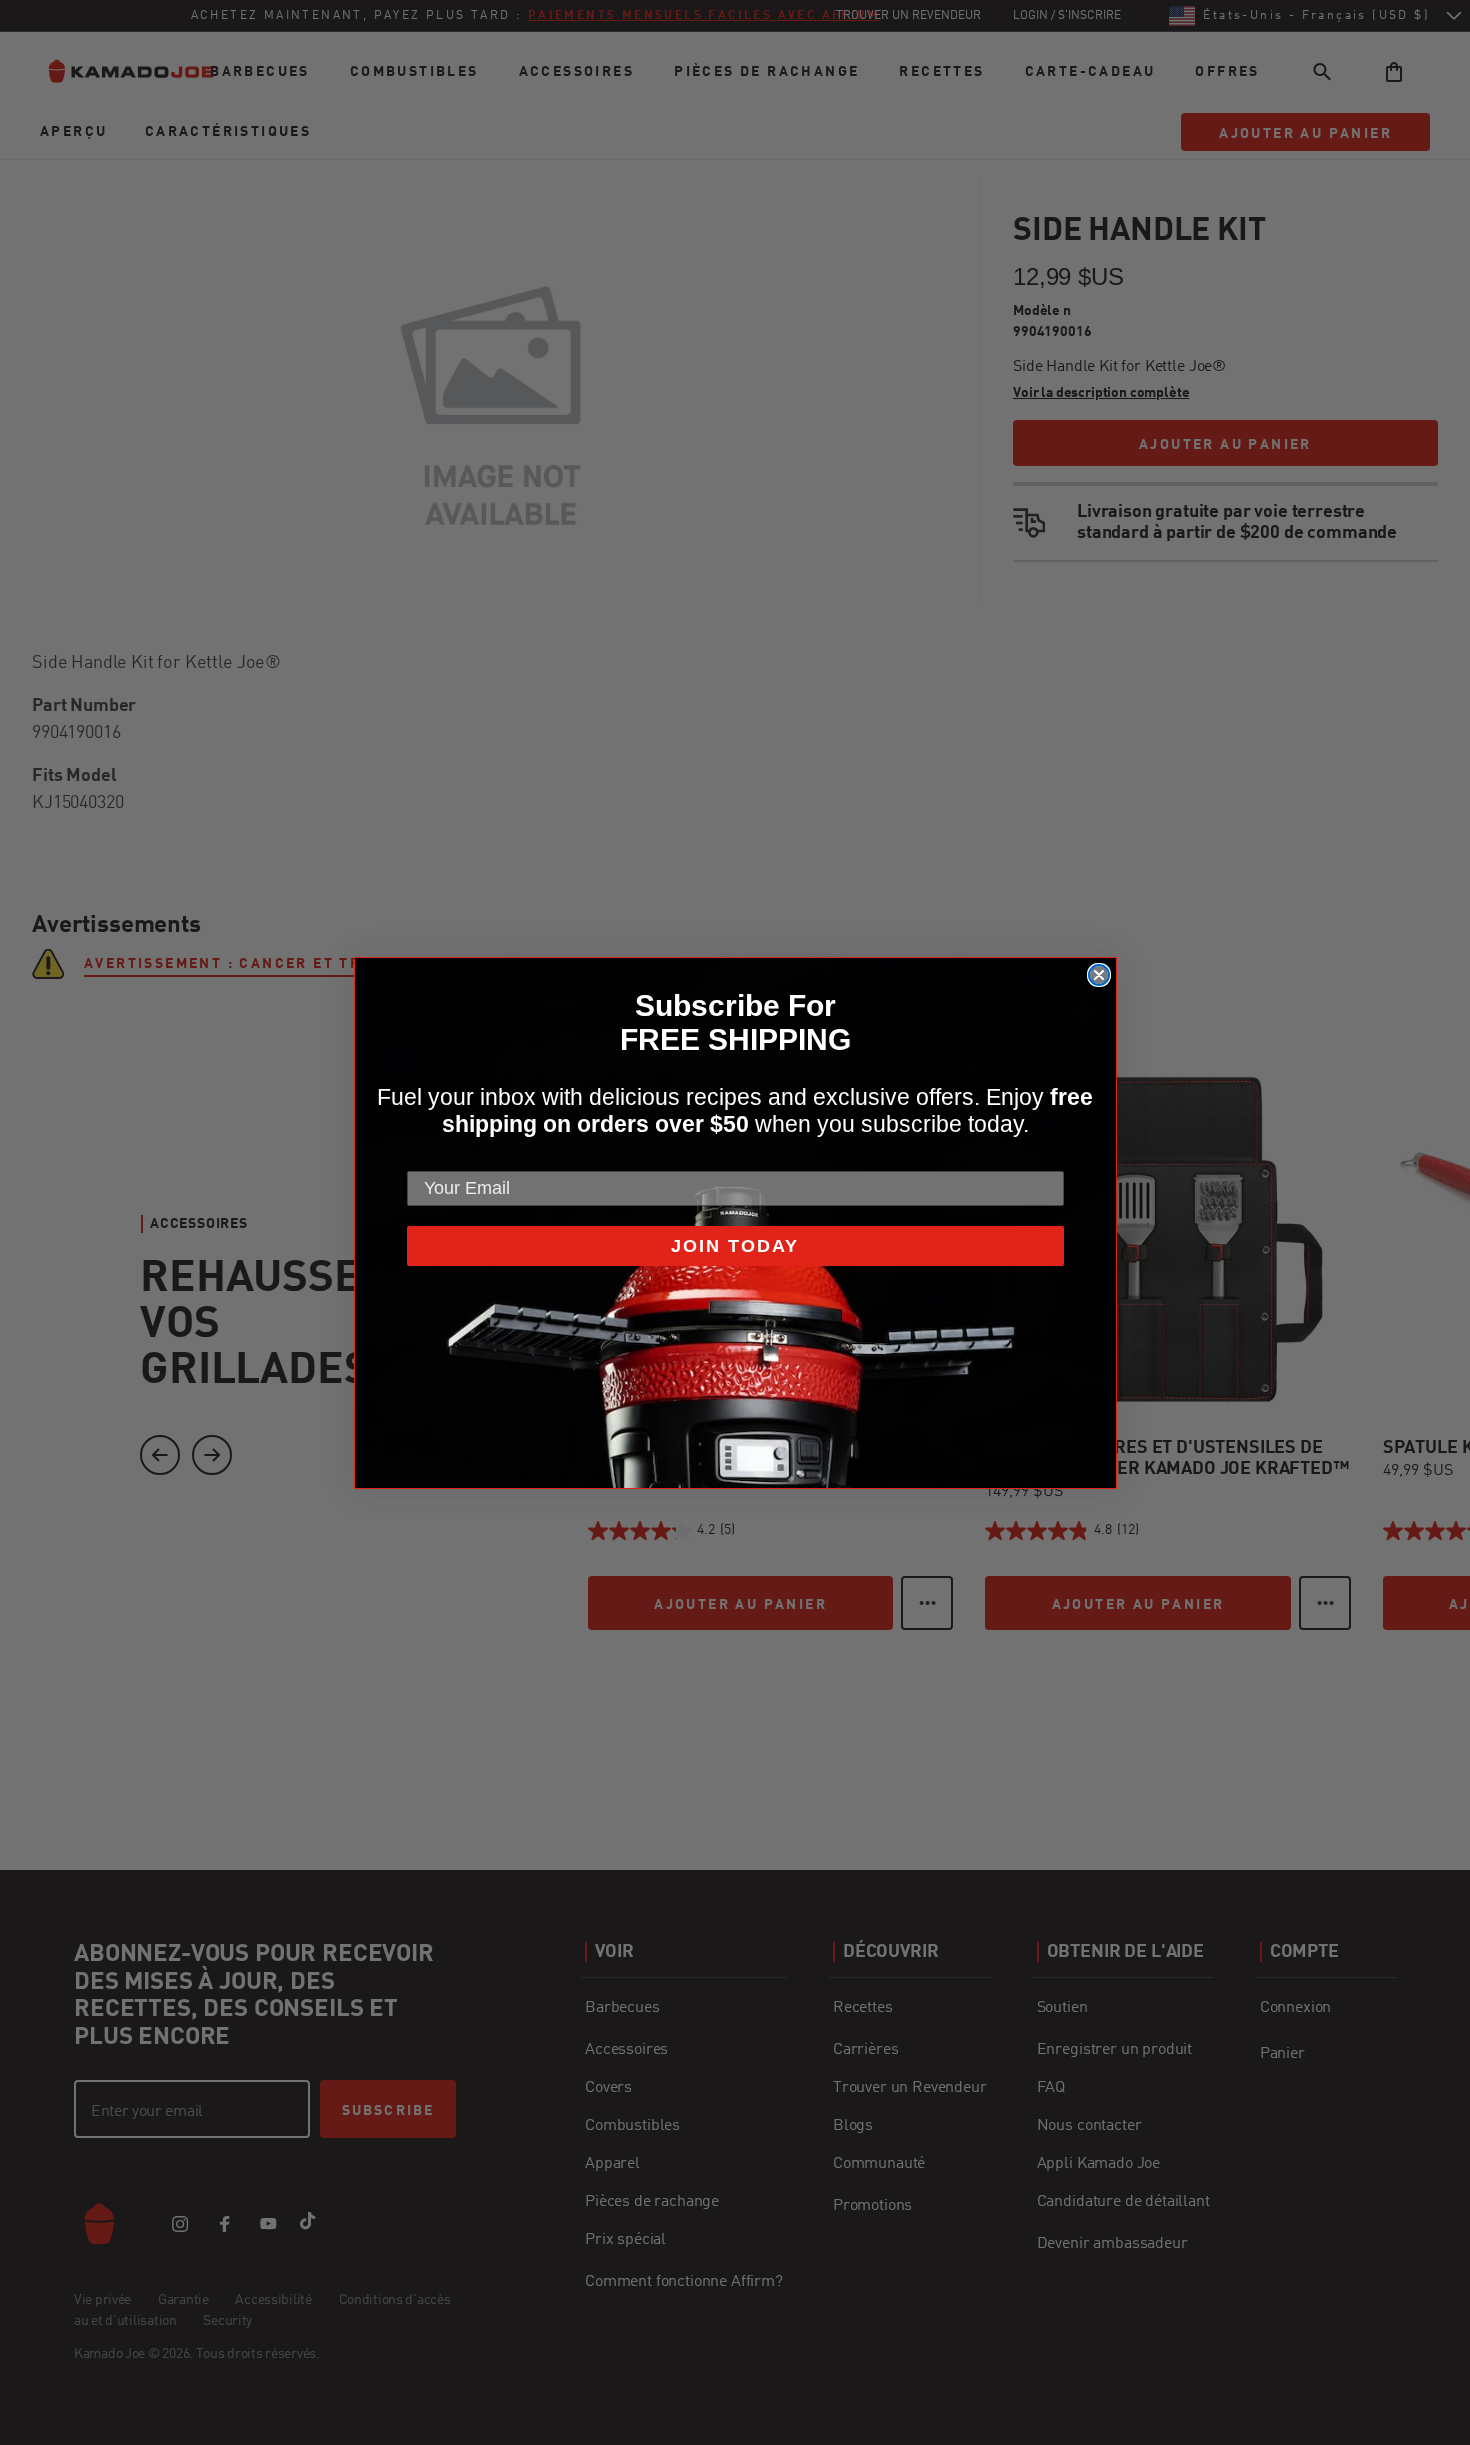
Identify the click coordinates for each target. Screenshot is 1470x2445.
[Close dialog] (1099, 975)
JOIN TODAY (735, 1246)
